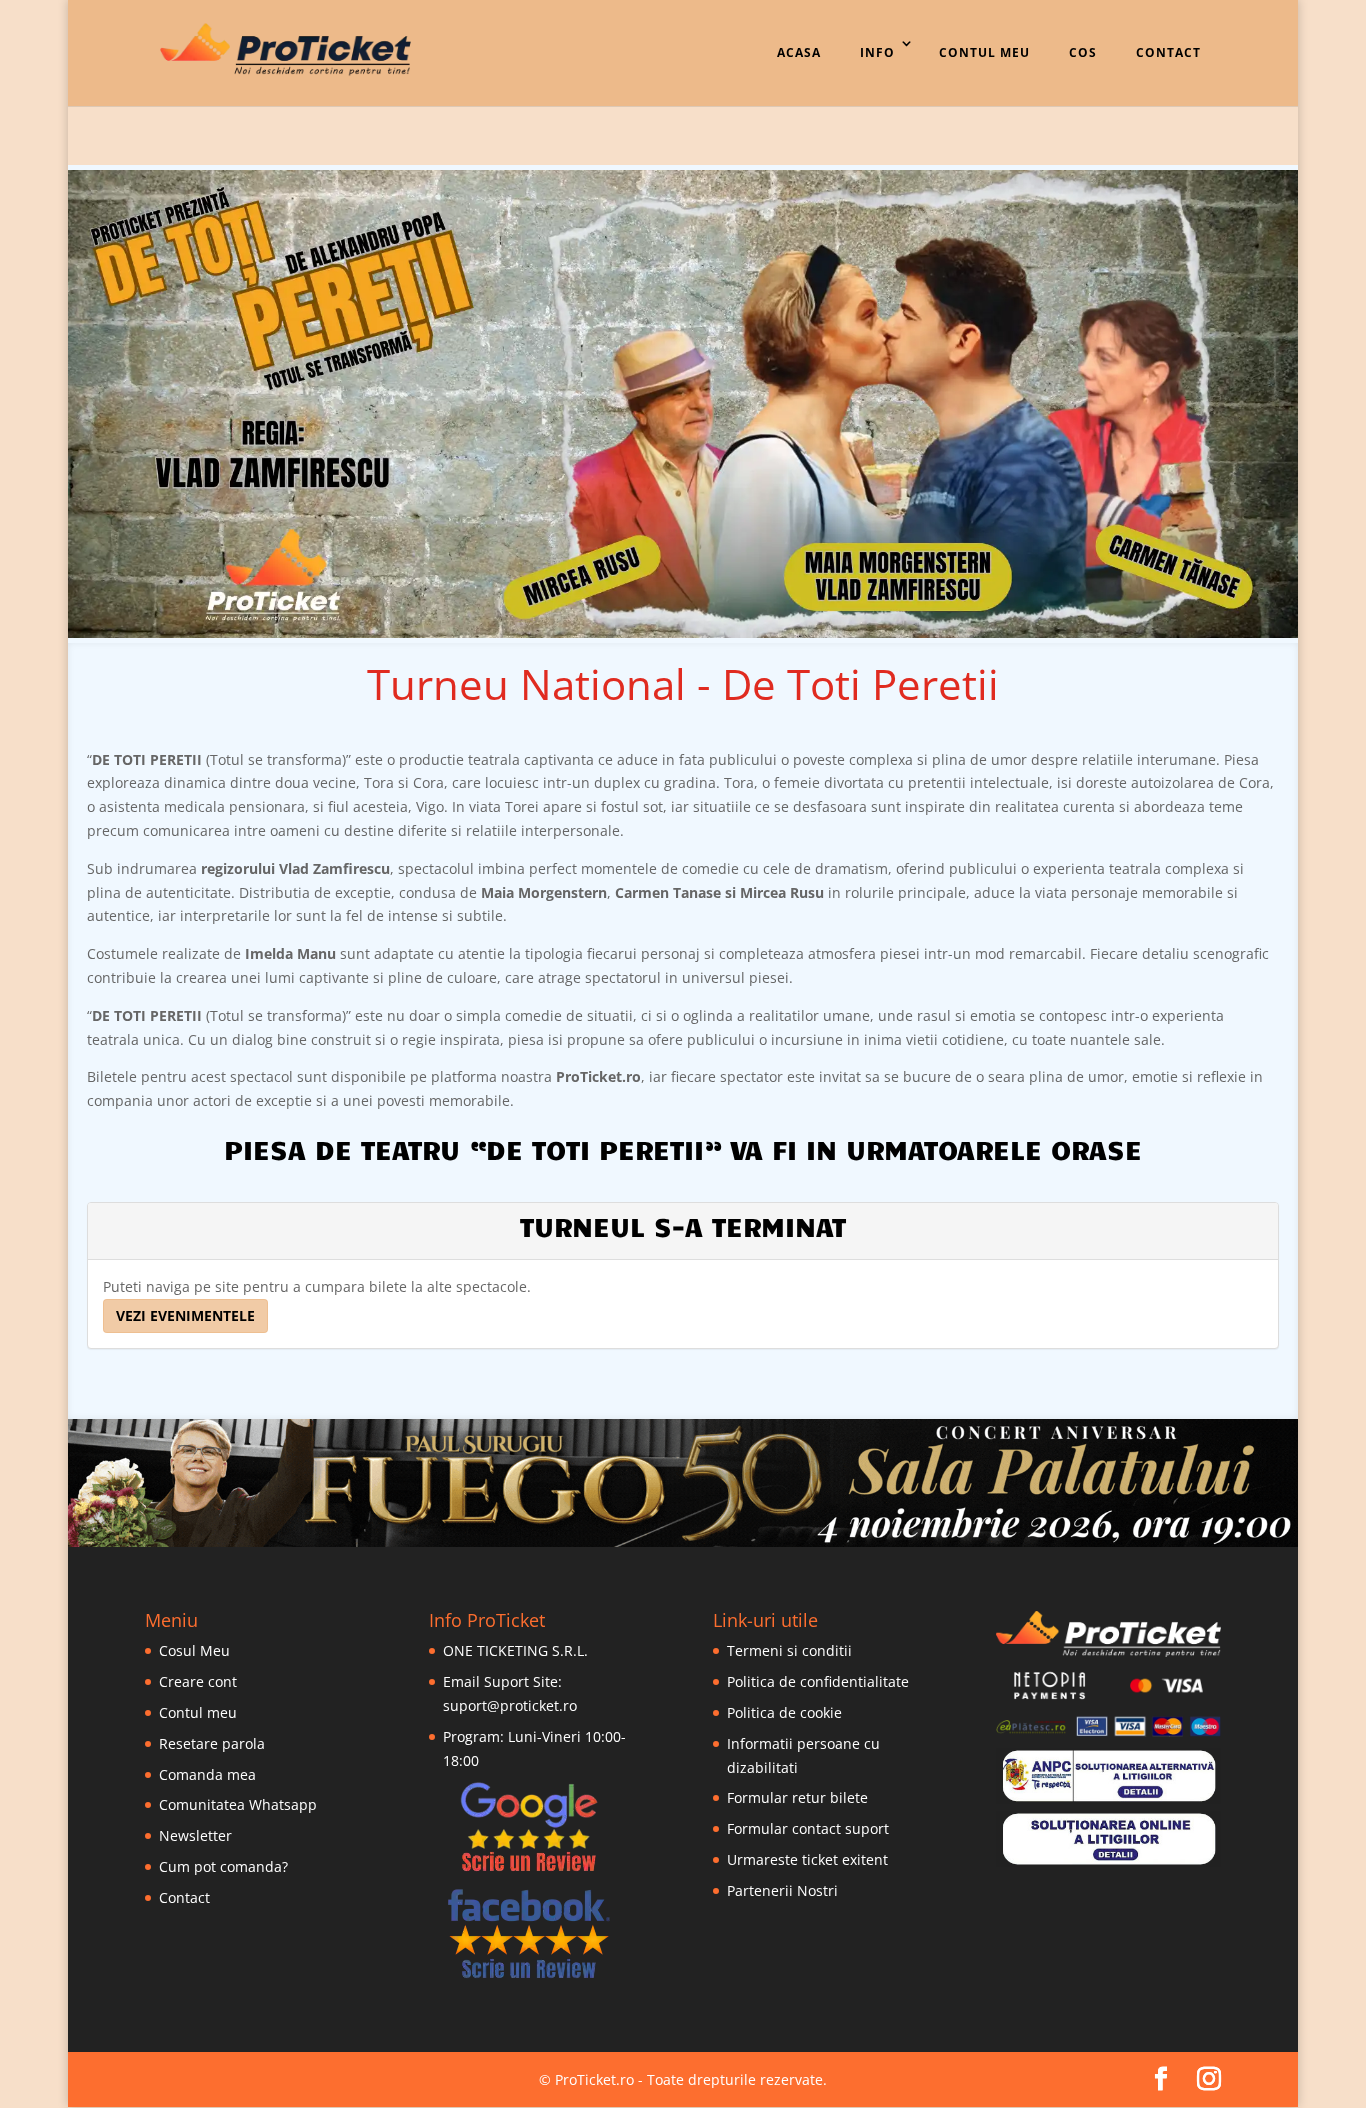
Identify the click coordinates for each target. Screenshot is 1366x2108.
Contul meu (198, 1712)
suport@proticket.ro (510, 1705)
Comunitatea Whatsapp (238, 1804)
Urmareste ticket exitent (807, 1859)
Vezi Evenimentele (185, 1315)
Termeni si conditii (789, 1650)
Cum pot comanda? (223, 1866)
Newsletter (195, 1835)
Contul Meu (984, 52)
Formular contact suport (808, 1828)
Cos (1083, 52)
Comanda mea (207, 1774)
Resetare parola (212, 1743)
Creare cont (198, 1681)
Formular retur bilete (797, 1797)
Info (877, 52)
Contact (1168, 52)
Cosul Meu (194, 1650)
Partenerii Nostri (782, 1890)
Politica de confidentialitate (818, 1681)
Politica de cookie (784, 1712)
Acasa (799, 52)
